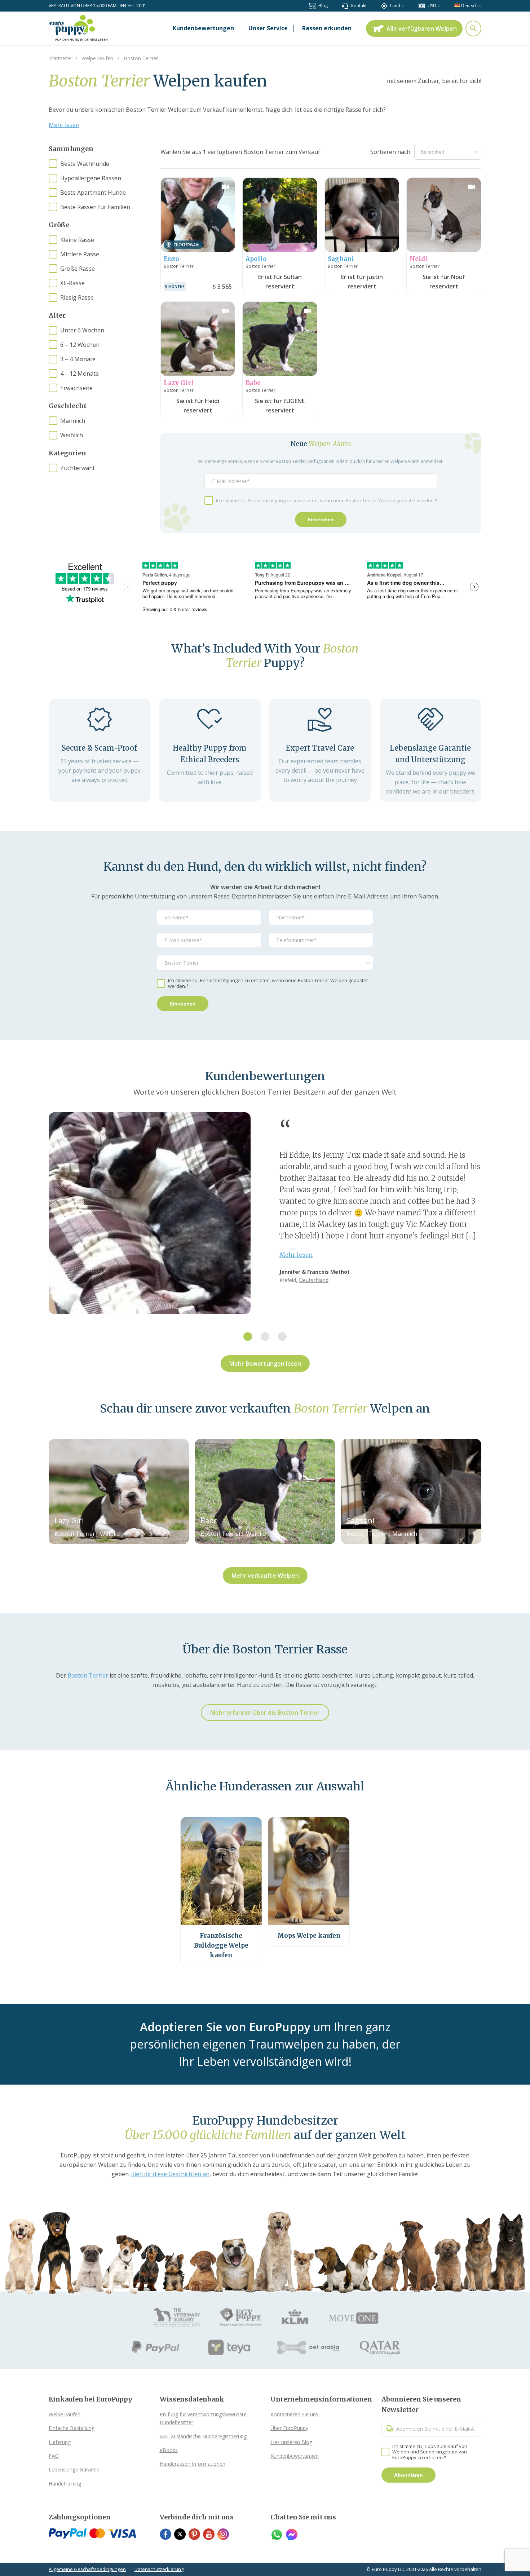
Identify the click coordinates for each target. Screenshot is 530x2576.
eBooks (169, 2450)
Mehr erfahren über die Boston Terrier (265, 1713)
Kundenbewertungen (295, 2456)
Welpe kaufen (65, 2414)
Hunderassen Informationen (193, 2464)
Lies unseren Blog (291, 2442)
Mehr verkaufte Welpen (265, 1576)
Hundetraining (65, 2484)
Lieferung (60, 2442)
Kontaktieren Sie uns (294, 2414)
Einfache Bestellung (72, 2428)
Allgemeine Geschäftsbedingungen (87, 2569)
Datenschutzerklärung (159, 2569)
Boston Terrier (88, 1675)
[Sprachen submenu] (480, 6)
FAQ (54, 2456)
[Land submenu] (403, 6)
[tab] (248, 1336)
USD (432, 6)
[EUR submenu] (439, 6)
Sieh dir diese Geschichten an (170, 2174)
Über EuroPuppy (289, 2428)
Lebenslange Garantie (74, 2469)
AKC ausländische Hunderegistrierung (203, 2436)
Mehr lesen (64, 125)
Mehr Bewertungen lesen (265, 1364)
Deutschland (314, 1280)
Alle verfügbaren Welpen (422, 28)
